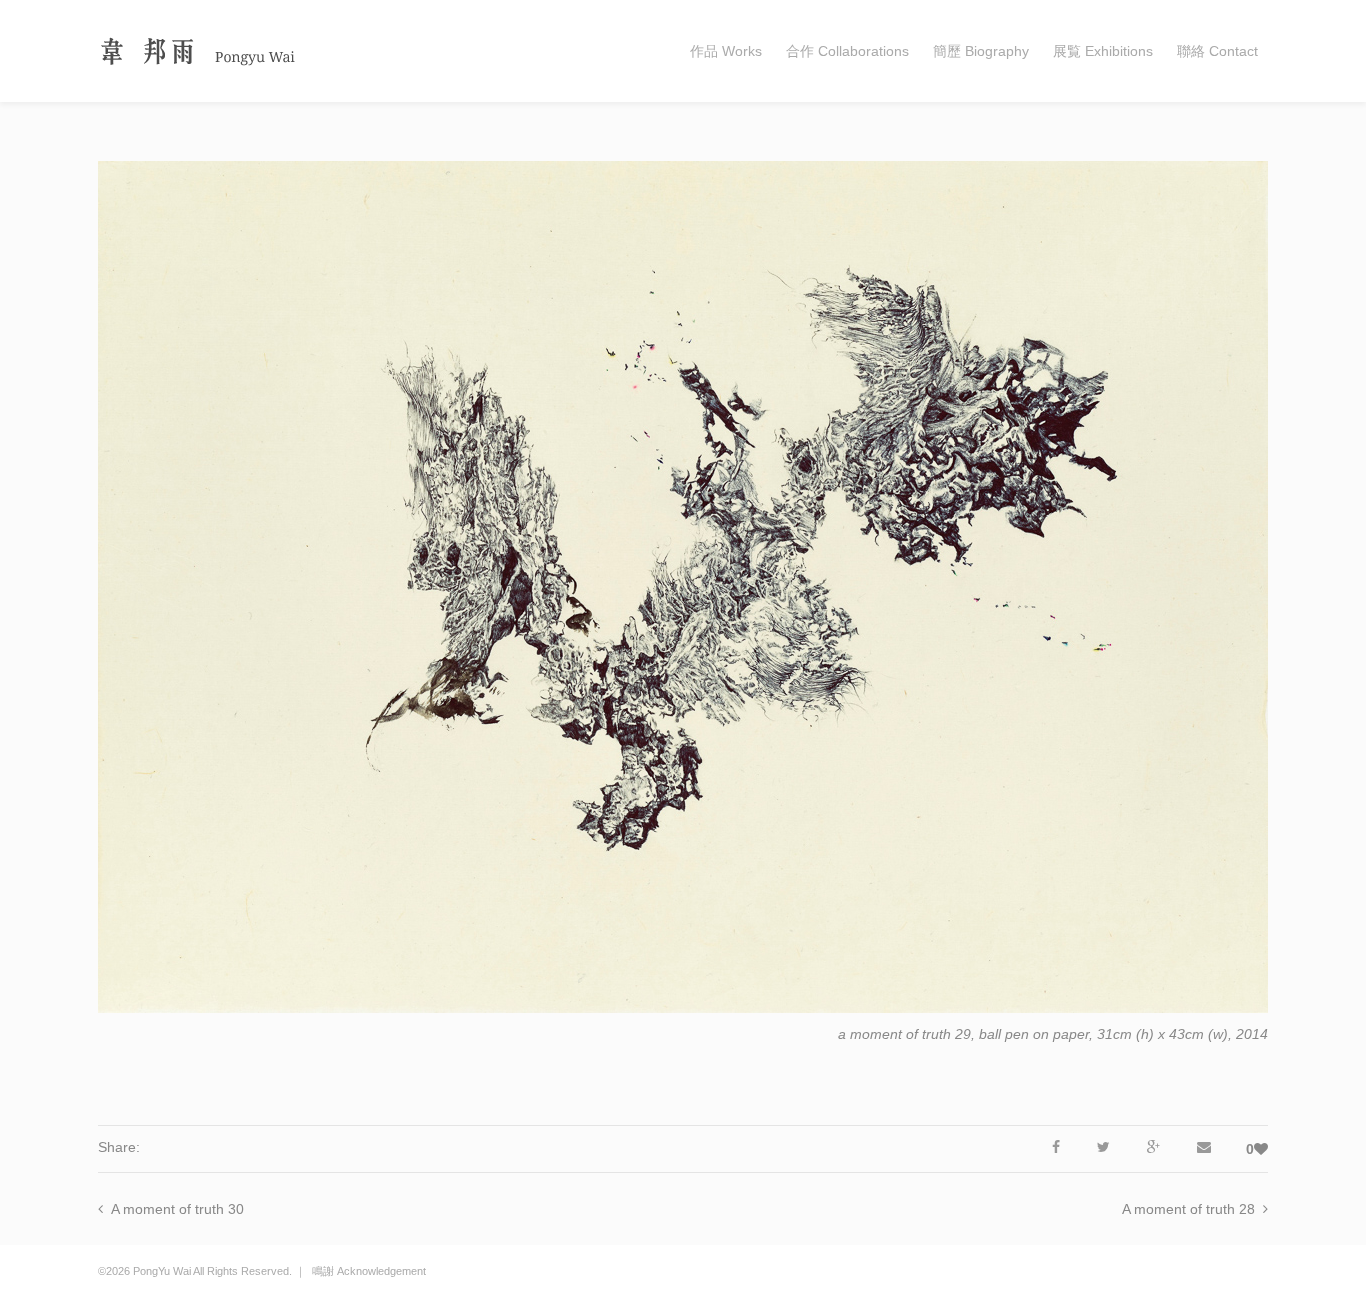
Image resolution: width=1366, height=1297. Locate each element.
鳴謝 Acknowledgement (369, 1271)
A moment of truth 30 (177, 1209)
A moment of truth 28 (1188, 1209)
